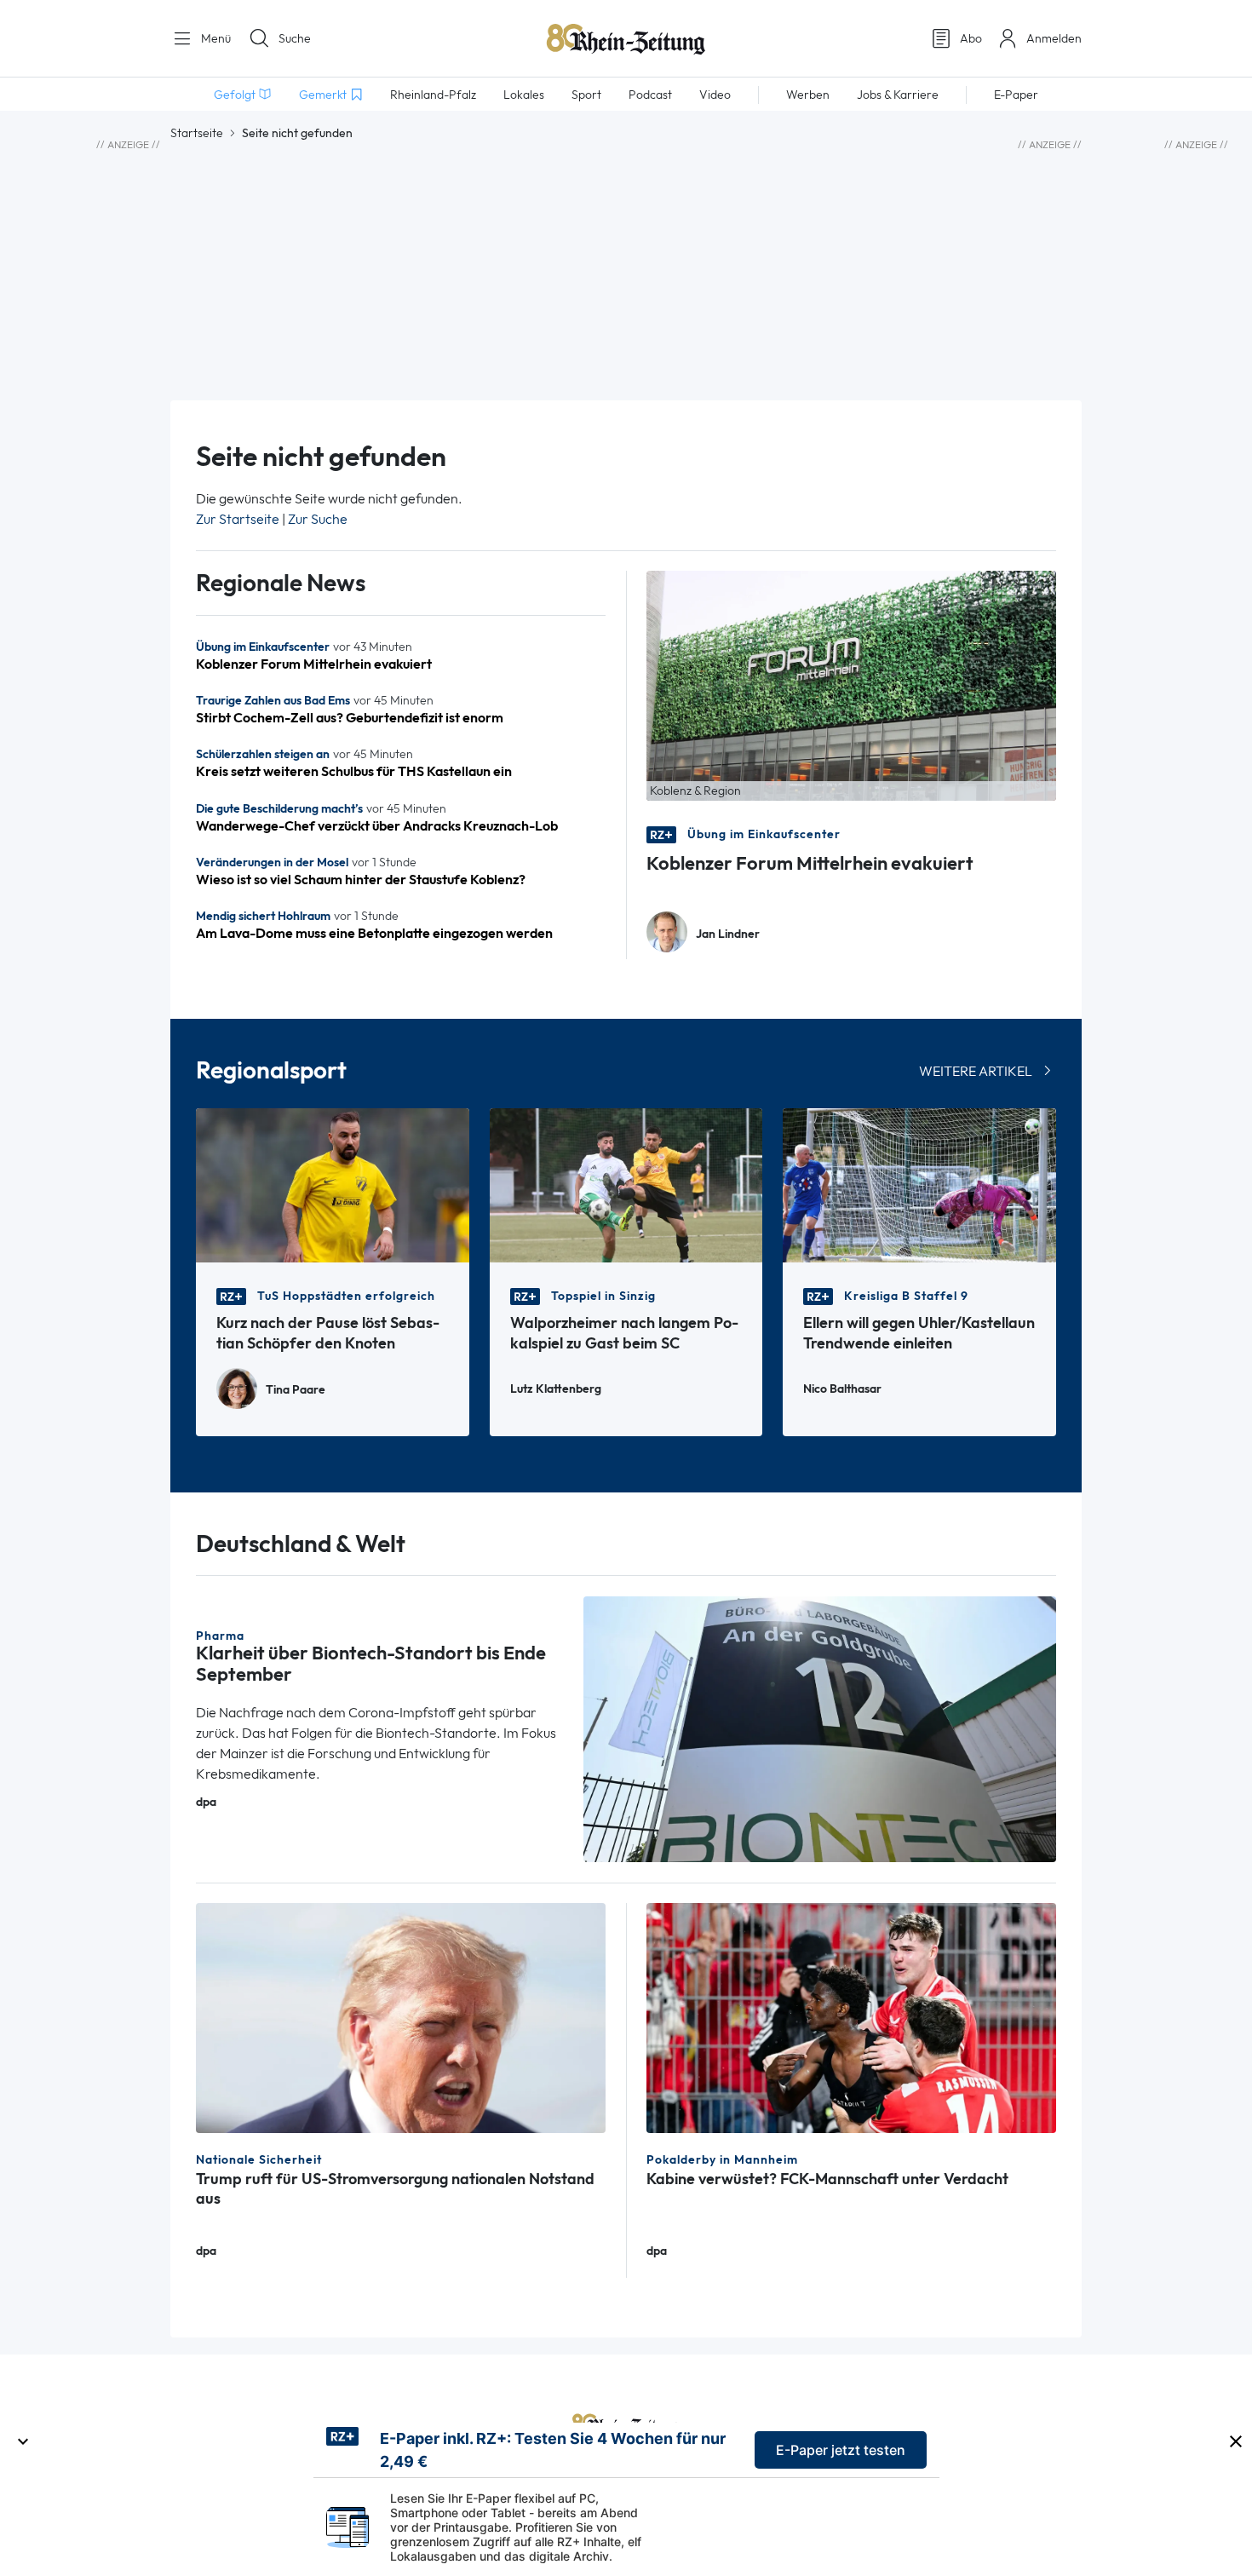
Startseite (197, 133)
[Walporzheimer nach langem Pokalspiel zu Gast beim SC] (626, 1184)
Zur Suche (318, 519)
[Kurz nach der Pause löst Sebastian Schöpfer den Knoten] (333, 1184)
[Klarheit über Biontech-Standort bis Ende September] (820, 1728)
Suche (295, 38)
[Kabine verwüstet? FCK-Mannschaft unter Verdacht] (851, 2017)
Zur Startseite (238, 519)
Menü (214, 38)
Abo (971, 38)
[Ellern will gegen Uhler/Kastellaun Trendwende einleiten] (919, 1184)
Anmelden (1054, 38)
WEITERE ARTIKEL (976, 1071)
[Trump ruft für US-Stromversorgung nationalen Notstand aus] (401, 2017)
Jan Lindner (728, 934)
